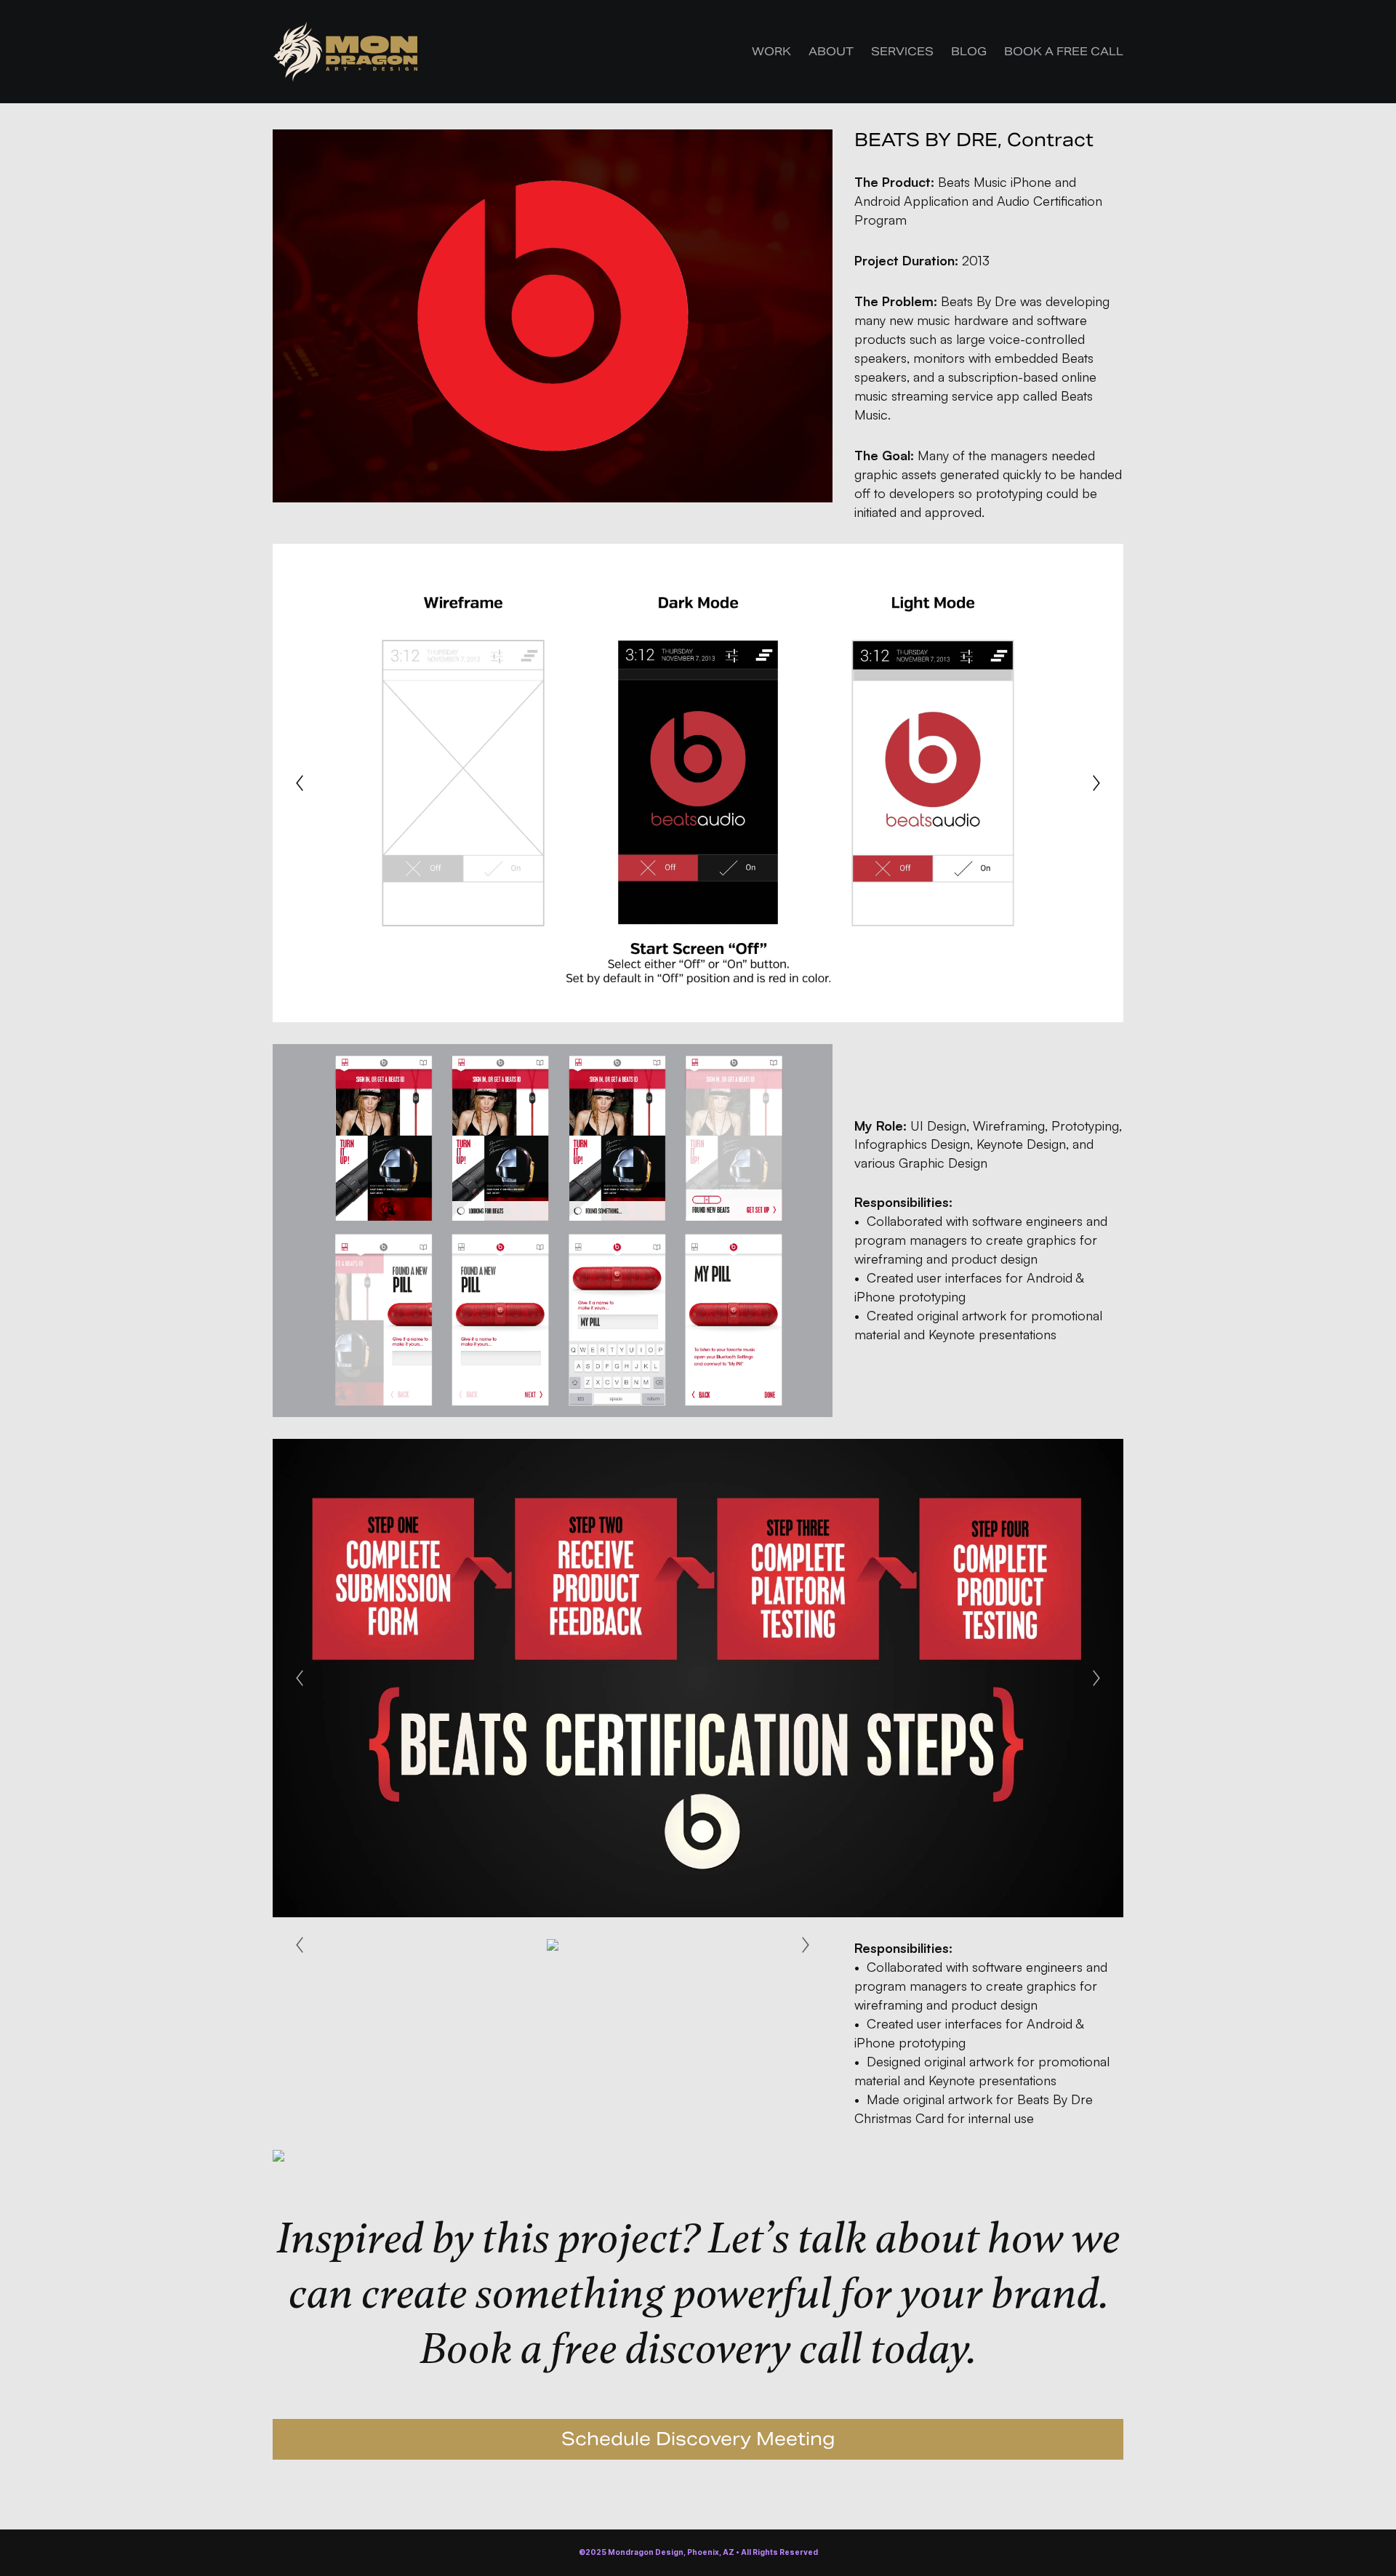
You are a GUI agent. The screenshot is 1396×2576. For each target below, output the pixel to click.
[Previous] (300, 783)
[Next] (1096, 783)
